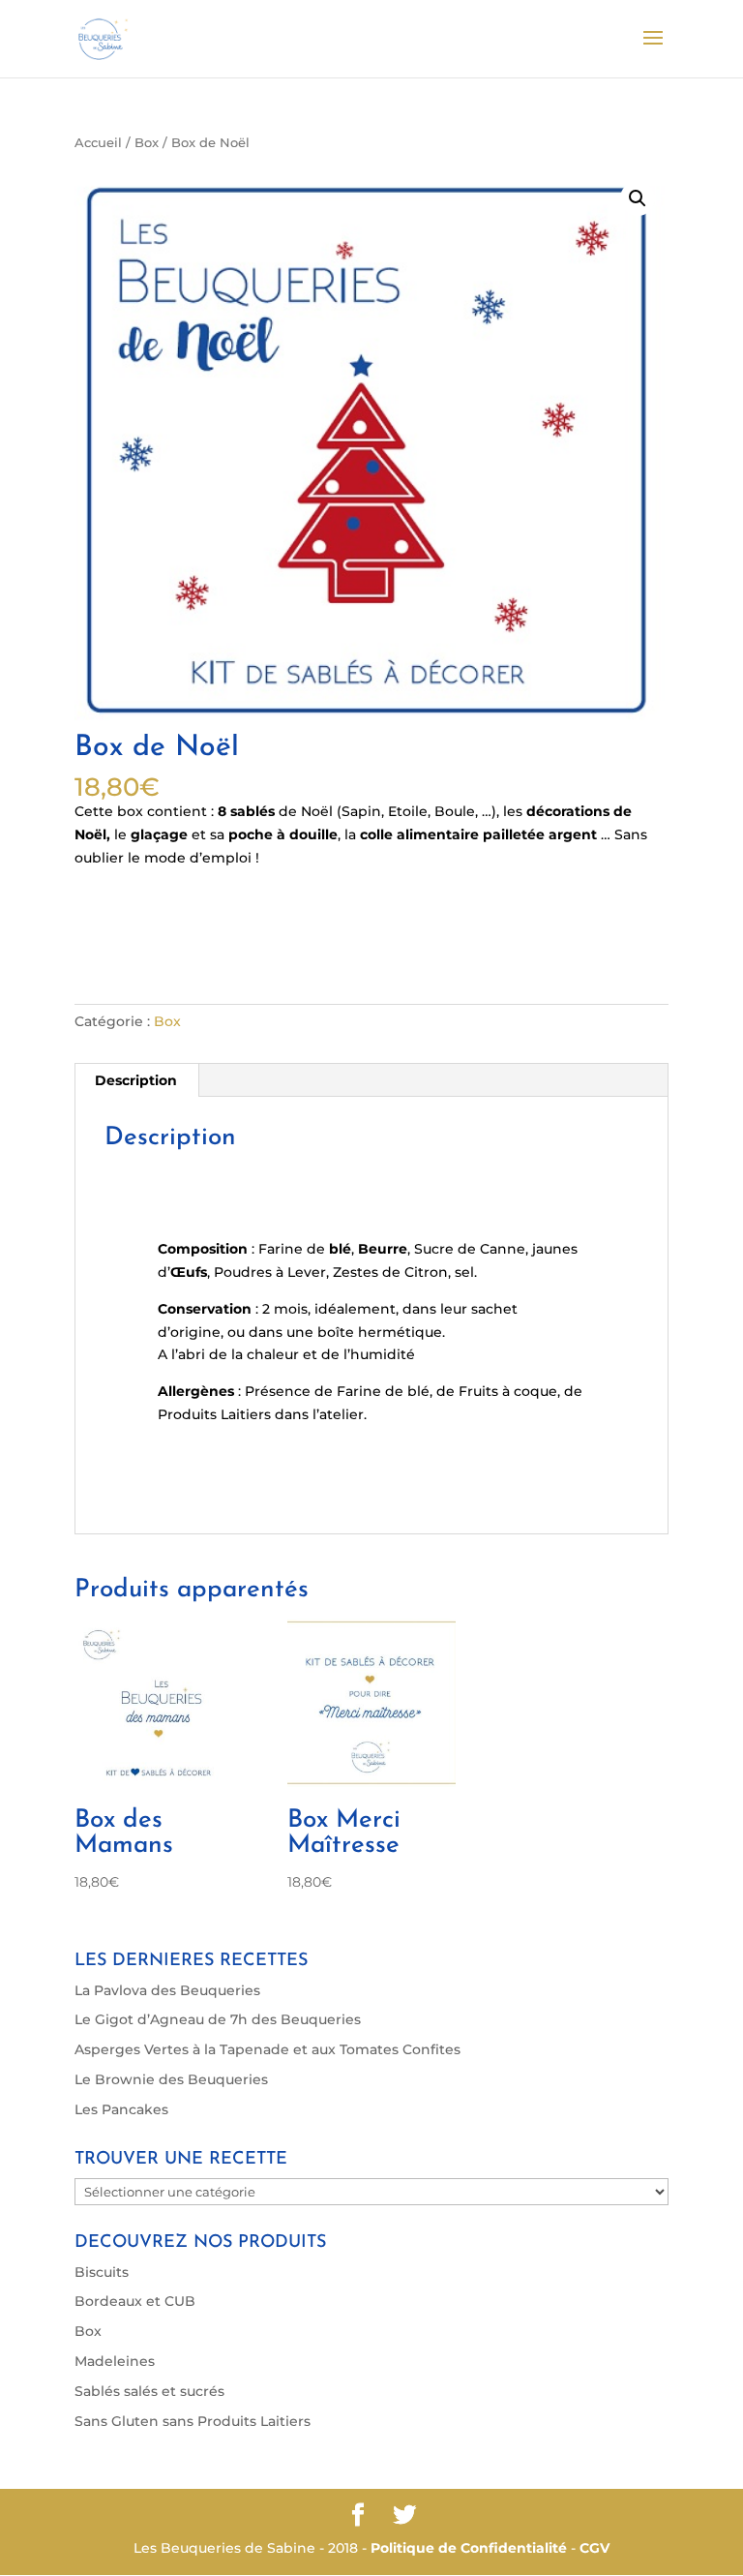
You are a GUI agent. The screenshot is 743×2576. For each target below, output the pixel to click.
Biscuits (102, 2272)
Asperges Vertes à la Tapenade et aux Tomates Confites (267, 2049)
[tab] (136, 1080)
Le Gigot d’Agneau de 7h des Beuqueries (218, 2019)
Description (136, 1080)
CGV (594, 2548)
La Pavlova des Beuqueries (167, 1990)
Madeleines (115, 2361)
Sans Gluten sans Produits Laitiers (193, 2421)
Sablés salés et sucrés (149, 2391)
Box (147, 143)
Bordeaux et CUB (135, 2301)
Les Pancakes (121, 2109)
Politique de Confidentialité (469, 2548)
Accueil (98, 143)
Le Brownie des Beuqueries (171, 2079)
